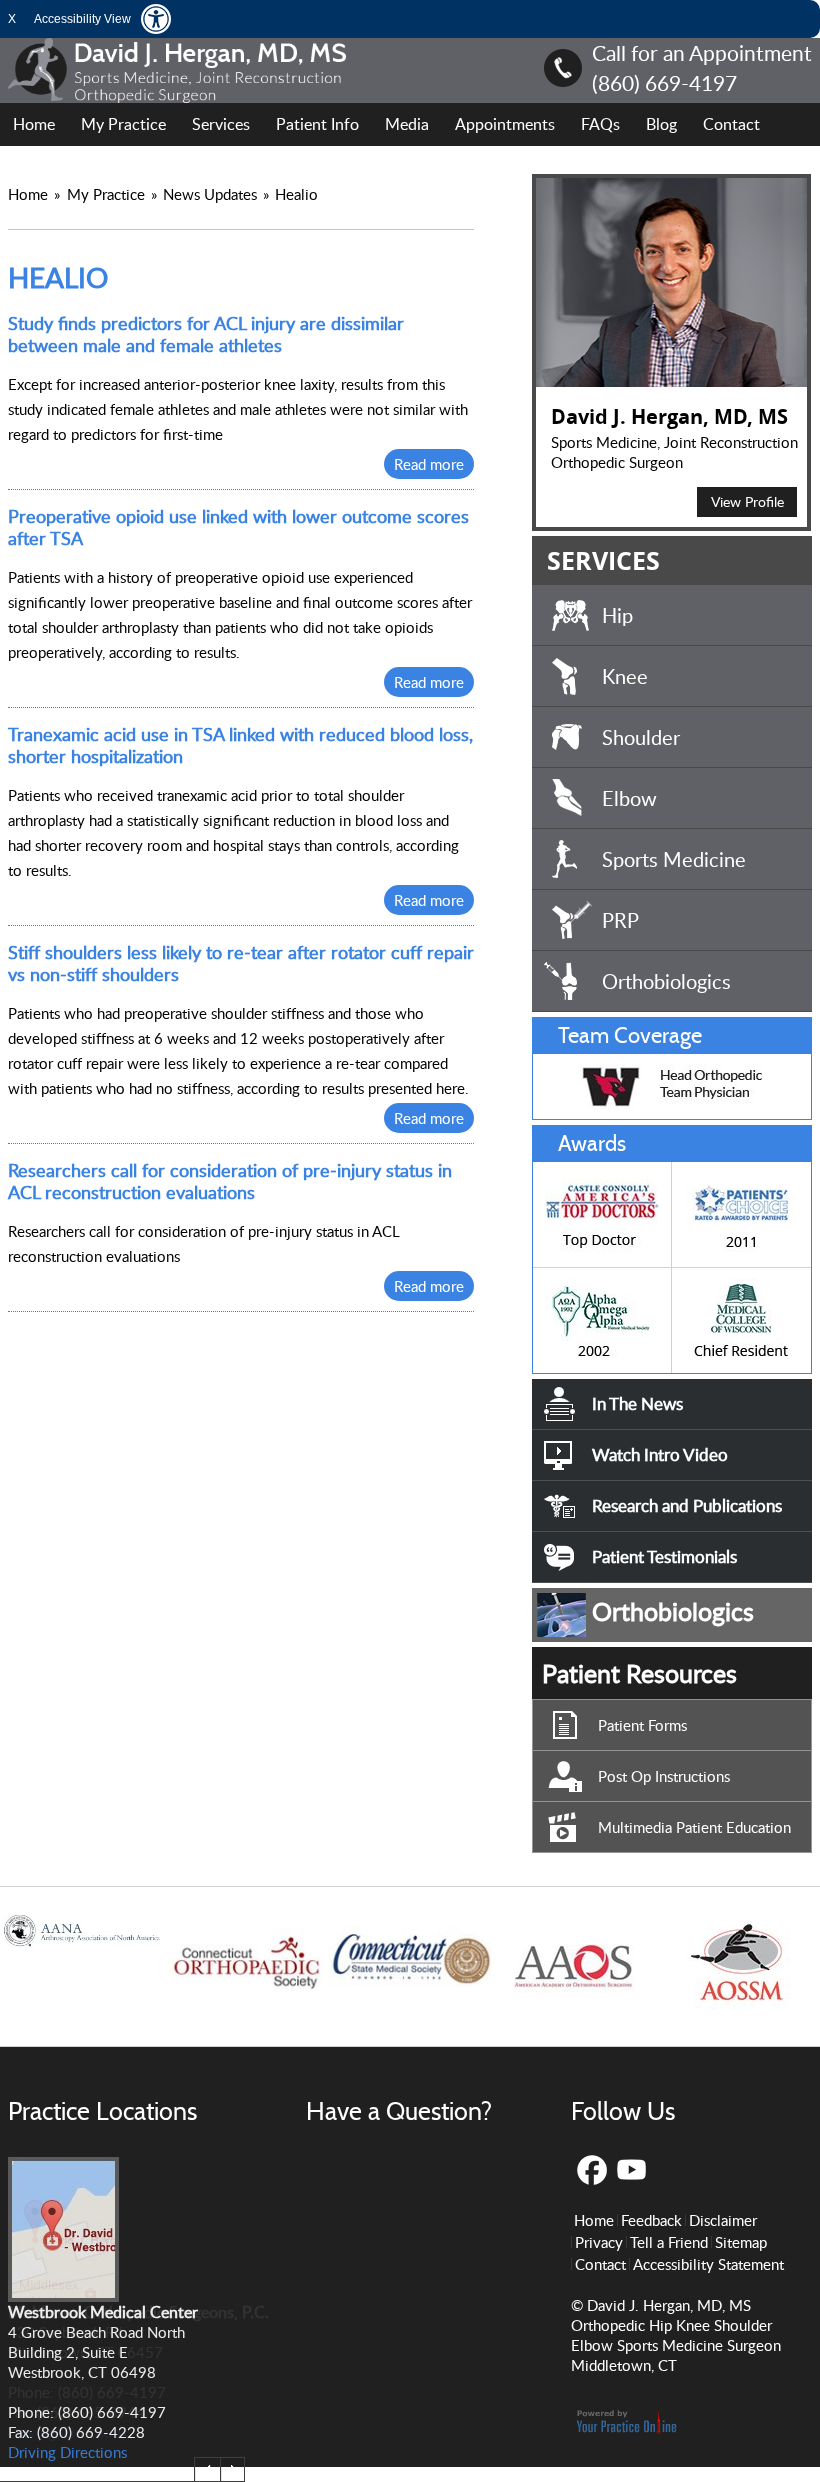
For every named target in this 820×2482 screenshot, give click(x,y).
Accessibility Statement (708, 2264)
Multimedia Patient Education (694, 1827)
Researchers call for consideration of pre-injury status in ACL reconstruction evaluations (230, 1181)
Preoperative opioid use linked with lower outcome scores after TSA (238, 527)
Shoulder (641, 737)
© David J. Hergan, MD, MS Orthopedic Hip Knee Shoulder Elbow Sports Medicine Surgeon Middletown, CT (676, 2335)
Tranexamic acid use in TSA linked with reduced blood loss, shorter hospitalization (240, 745)
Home (34, 124)
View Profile (747, 501)
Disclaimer (723, 2220)
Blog (661, 124)
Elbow (629, 798)
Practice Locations (102, 2111)
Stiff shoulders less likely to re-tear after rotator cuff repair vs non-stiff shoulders (241, 963)
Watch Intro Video (660, 1454)
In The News (637, 1403)
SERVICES (603, 560)
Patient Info (317, 124)
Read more (429, 464)
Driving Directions (67, 2432)
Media (407, 124)
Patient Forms (642, 1725)
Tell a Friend (669, 2242)
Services (221, 124)
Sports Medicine (674, 859)
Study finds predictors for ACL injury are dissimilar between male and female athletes (206, 334)
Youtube (632, 2170)
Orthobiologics (666, 981)
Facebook (591, 2170)
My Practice (123, 124)
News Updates (210, 194)
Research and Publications (687, 1505)
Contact (731, 124)
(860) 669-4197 (664, 82)
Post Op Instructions (664, 1776)
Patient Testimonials (664, 1556)
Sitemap (741, 2242)
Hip (617, 615)
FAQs (600, 124)
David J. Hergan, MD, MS (669, 416)
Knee (625, 676)
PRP (620, 920)
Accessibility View (82, 19)
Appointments (505, 124)
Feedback (651, 2220)
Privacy (599, 2242)
